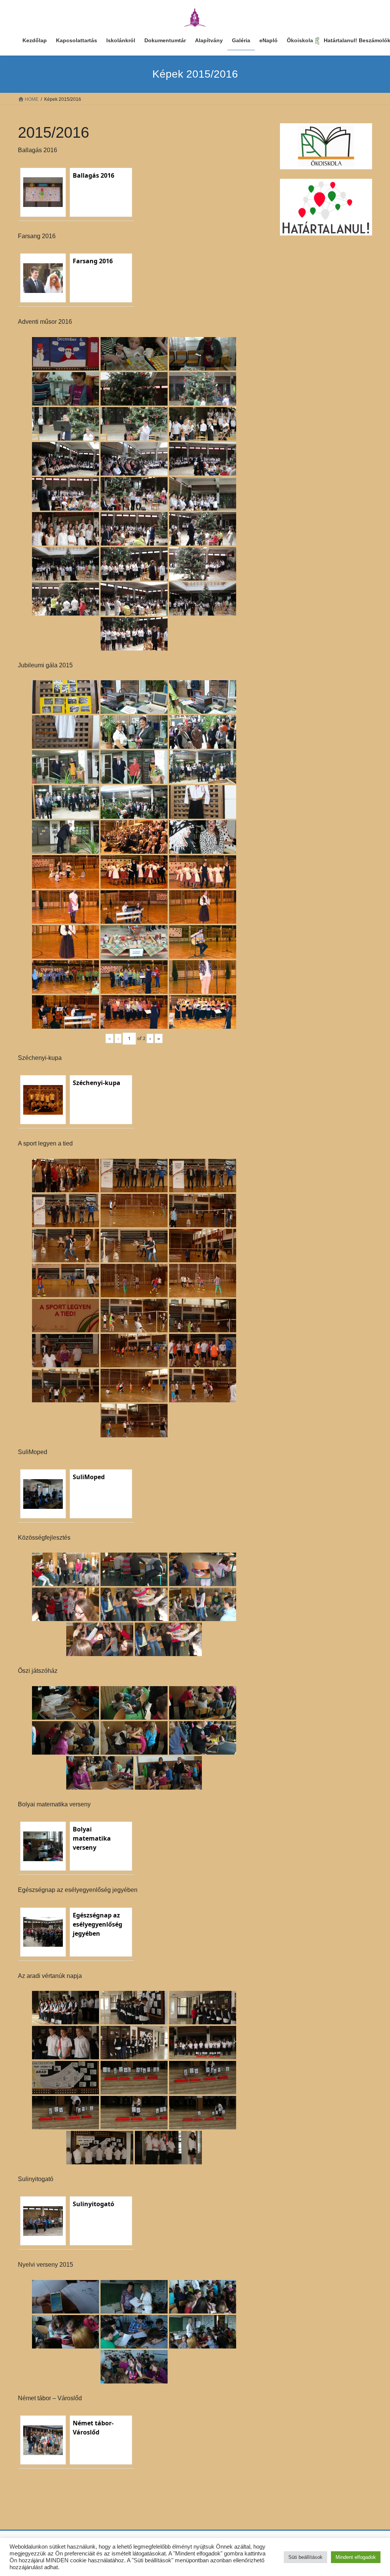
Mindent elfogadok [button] (356, 2557)
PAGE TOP (373, 2492)
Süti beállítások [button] (305, 2557)
